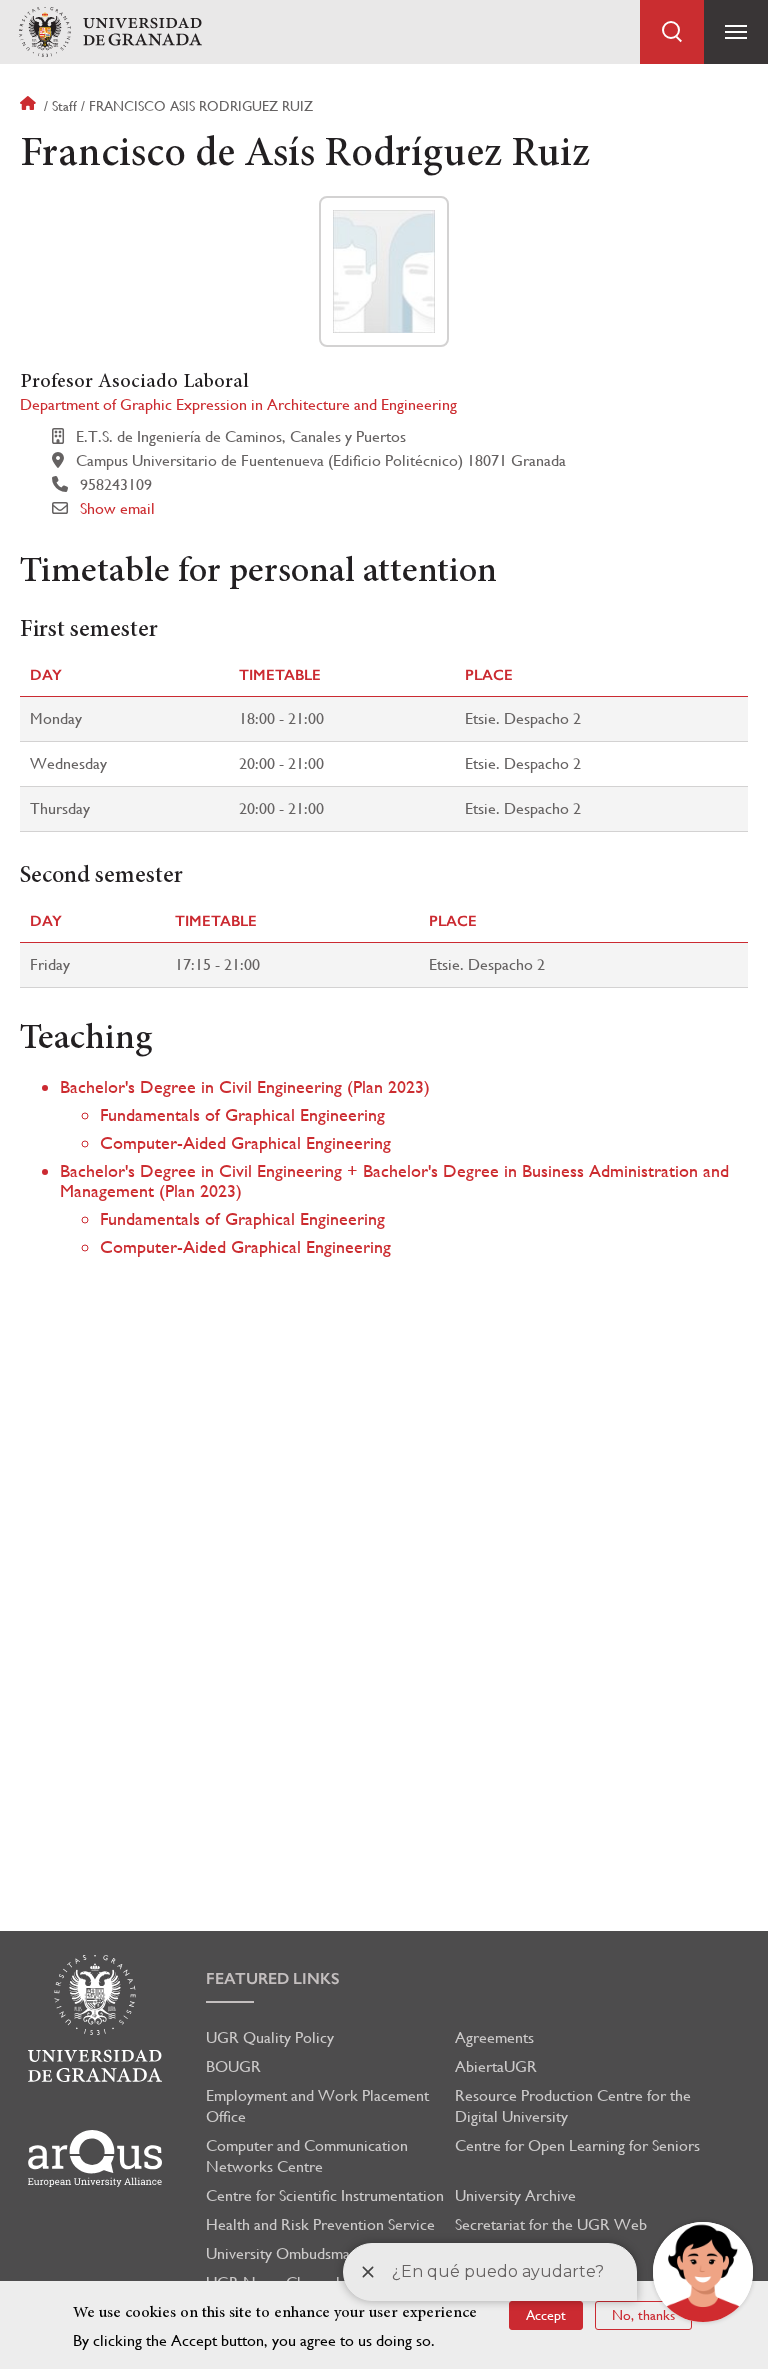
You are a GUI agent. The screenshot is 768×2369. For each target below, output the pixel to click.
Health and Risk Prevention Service (320, 2224)
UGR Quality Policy (270, 2037)
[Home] (110, 32)
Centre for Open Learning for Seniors (577, 2145)
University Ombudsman (282, 2253)
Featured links (273, 1978)
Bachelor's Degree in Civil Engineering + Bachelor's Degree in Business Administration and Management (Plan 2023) (394, 1180)
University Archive (515, 2195)
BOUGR (233, 2066)
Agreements (494, 2037)
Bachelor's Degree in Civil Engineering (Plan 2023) (245, 1086)
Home (30, 106)
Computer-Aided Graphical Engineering (245, 1142)
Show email (117, 508)
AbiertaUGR (496, 2066)
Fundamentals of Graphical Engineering (242, 1114)
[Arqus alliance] (95, 2158)
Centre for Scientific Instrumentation (325, 2195)
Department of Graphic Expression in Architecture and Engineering (238, 404)
